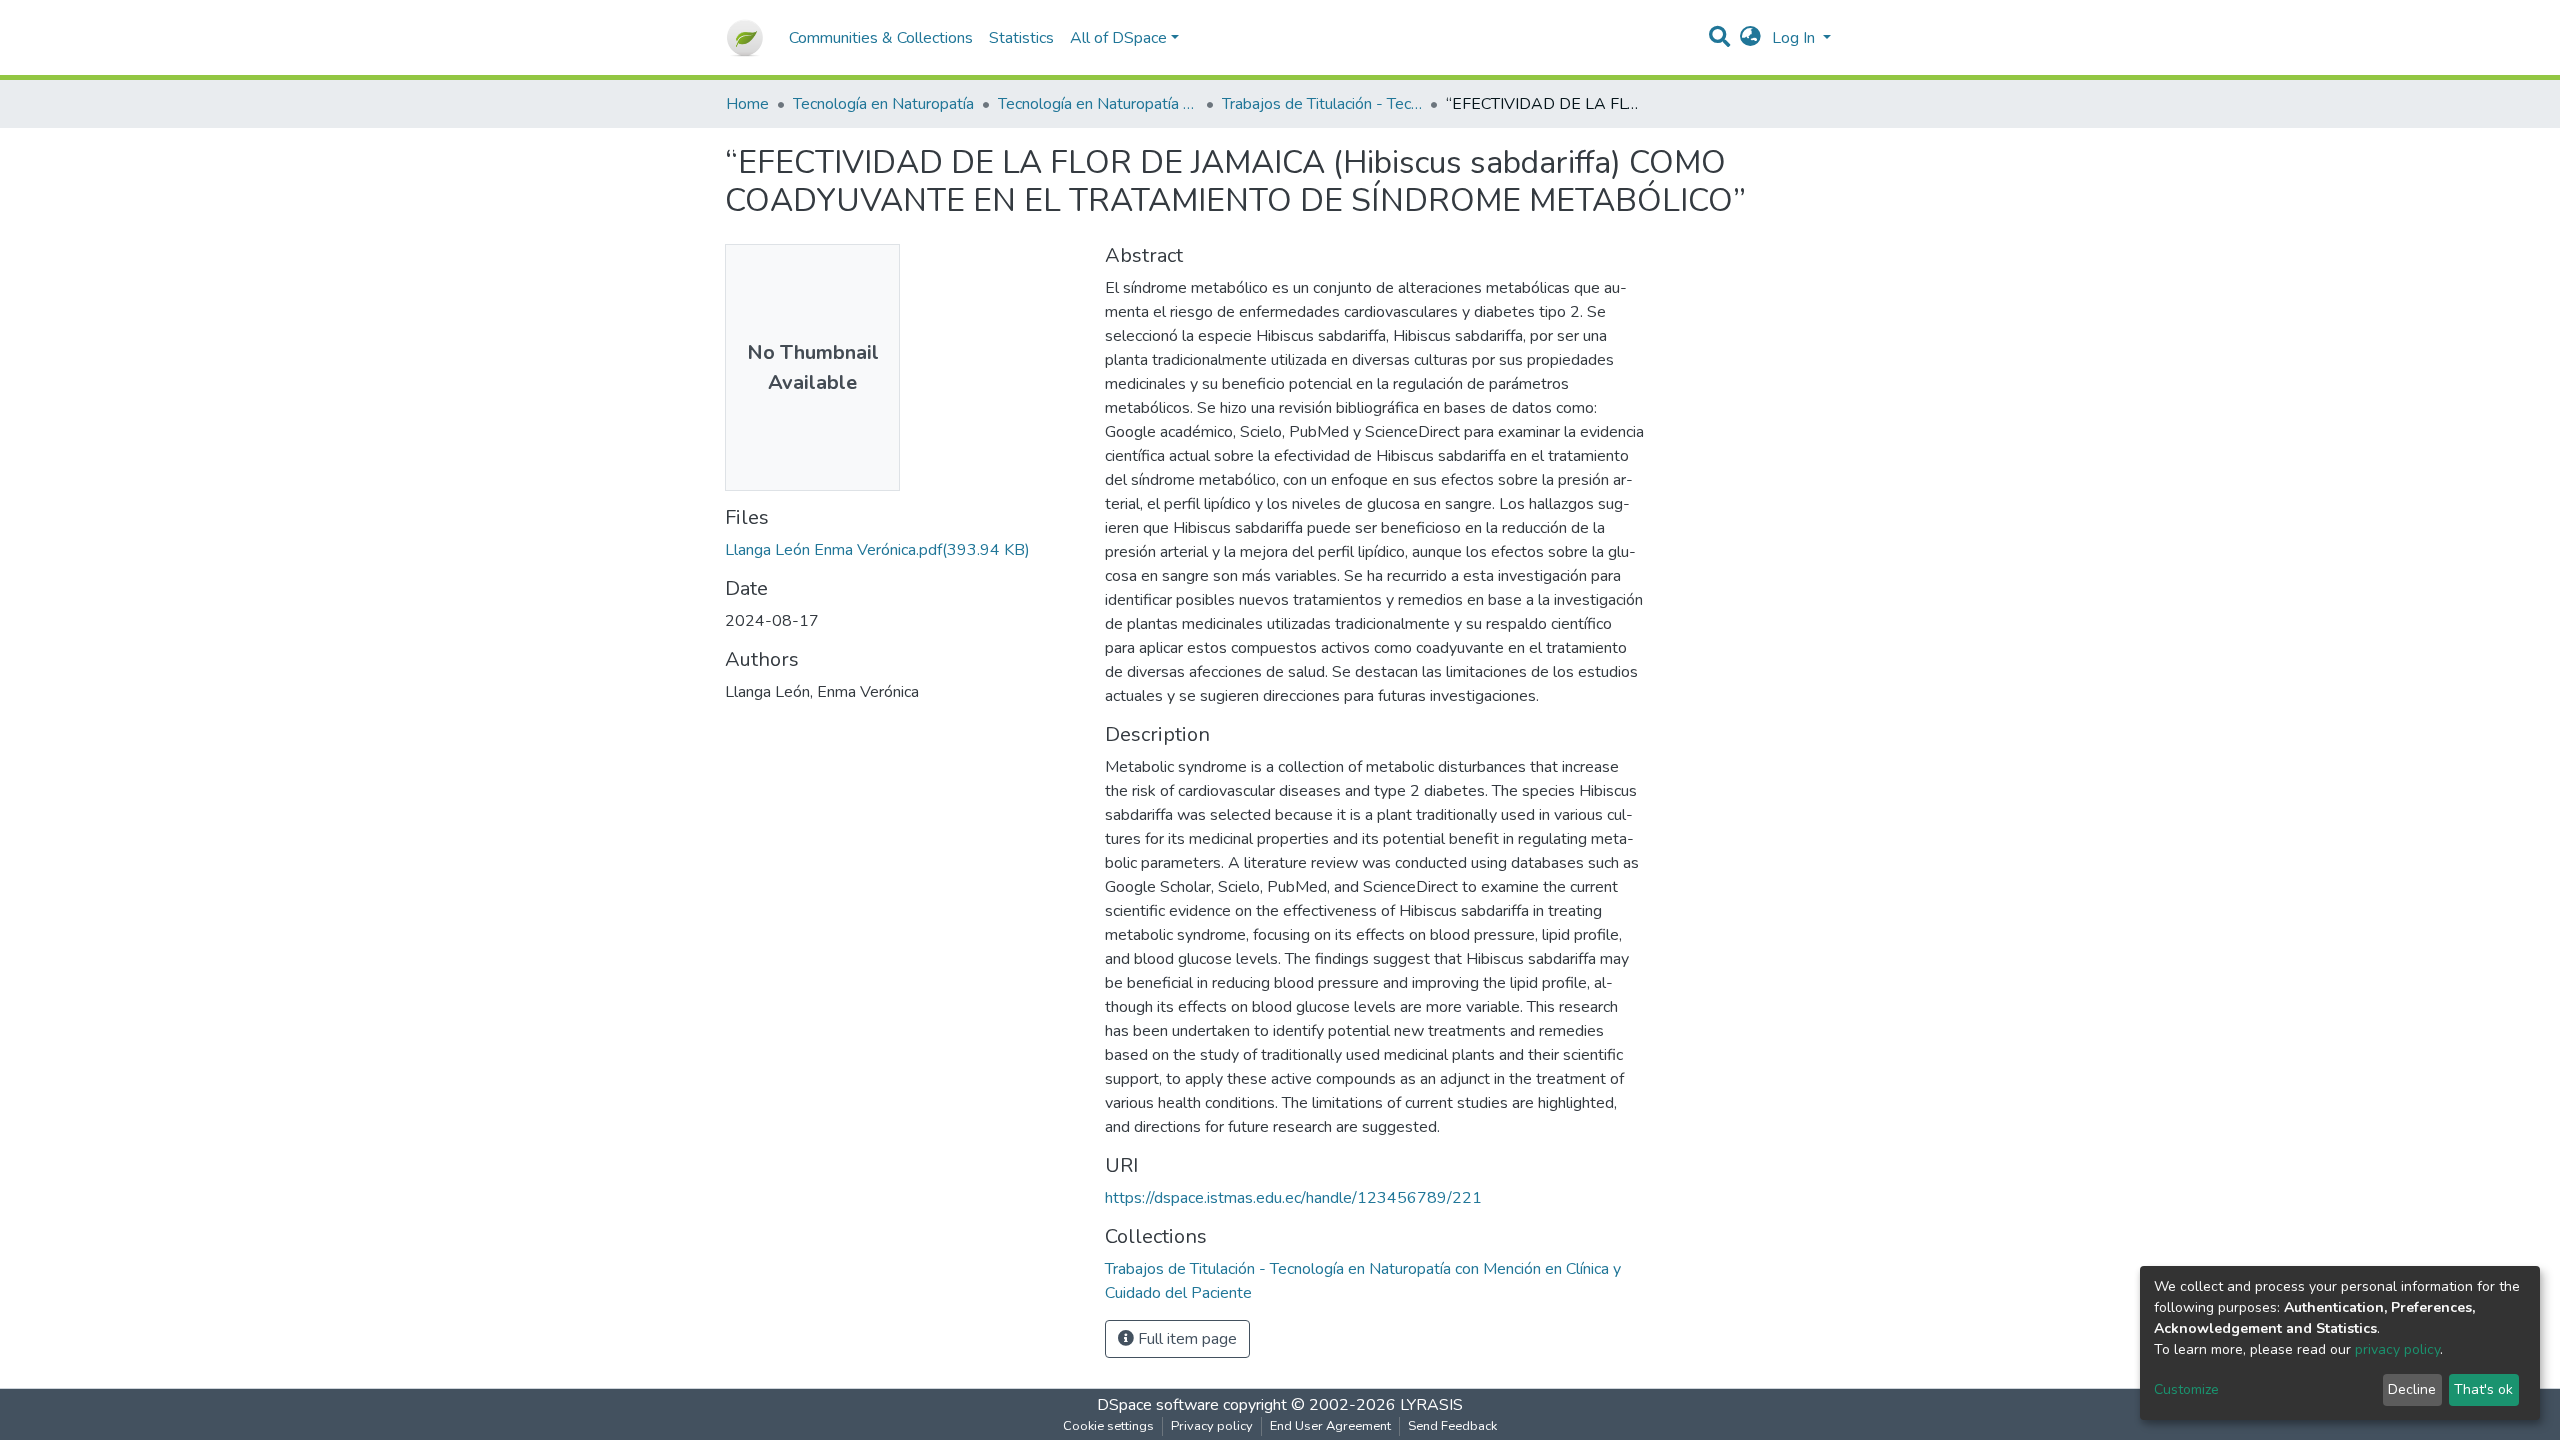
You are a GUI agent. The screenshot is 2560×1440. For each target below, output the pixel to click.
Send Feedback (1452, 1426)
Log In (1795, 38)
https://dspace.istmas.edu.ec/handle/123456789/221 (1293, 1198)
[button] (1750, 38)
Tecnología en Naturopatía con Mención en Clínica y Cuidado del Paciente (1098, 104)
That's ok (2483, 1389)
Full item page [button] (1185, 1339)
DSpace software (1158, 1405)
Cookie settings (1108, 1426)
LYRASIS (1431, 1405)
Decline (2412, 1389)
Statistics (1021, 38)
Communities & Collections (881, 38)
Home (747, 104)
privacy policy (2397, 1349)
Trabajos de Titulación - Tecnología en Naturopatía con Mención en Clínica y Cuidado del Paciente (1322, 104)
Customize (2186, 1389)
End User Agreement (1330, 1426)
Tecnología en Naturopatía (883, 104)
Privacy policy (1212, 1426)
